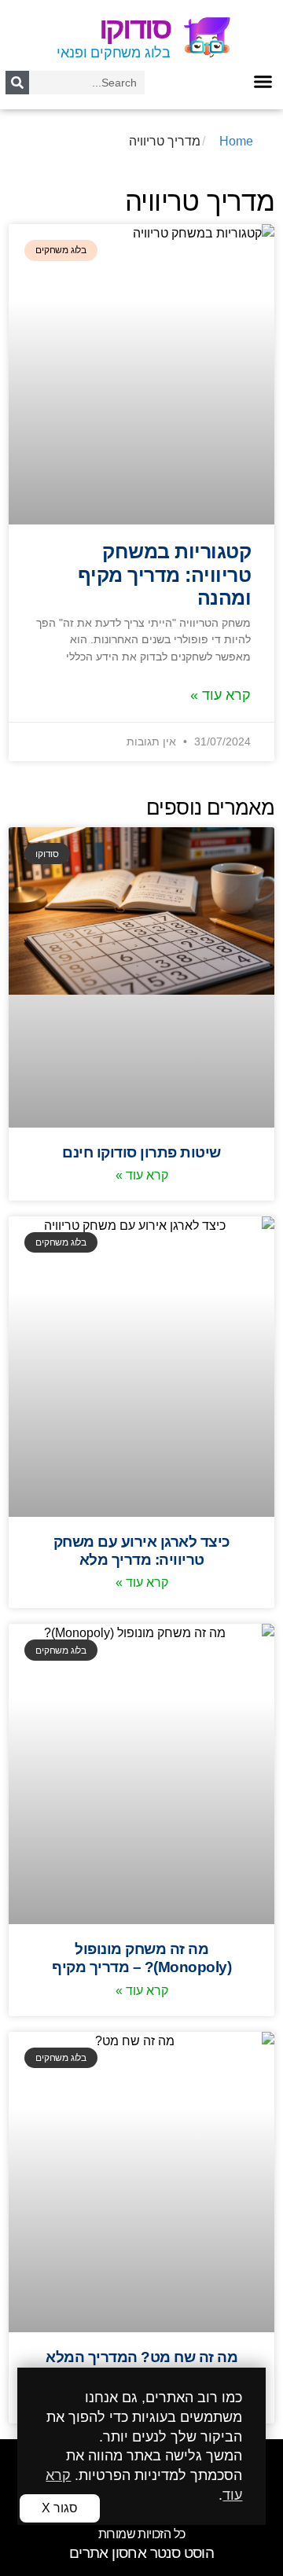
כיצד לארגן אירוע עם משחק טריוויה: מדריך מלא (142, 1550)
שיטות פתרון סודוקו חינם (141, 1152)
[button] (263, 81)
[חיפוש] (17, 83)
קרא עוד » (221, 695)
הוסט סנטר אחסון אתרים (141, 2553)
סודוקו (135, 28)
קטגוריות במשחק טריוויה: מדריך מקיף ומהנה (165, 575)
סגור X (60, 2508)
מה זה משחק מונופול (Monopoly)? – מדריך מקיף (141, 1958)
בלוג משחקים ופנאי (114, 53)
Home (236, 141)
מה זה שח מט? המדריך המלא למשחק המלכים (141, 2366)
